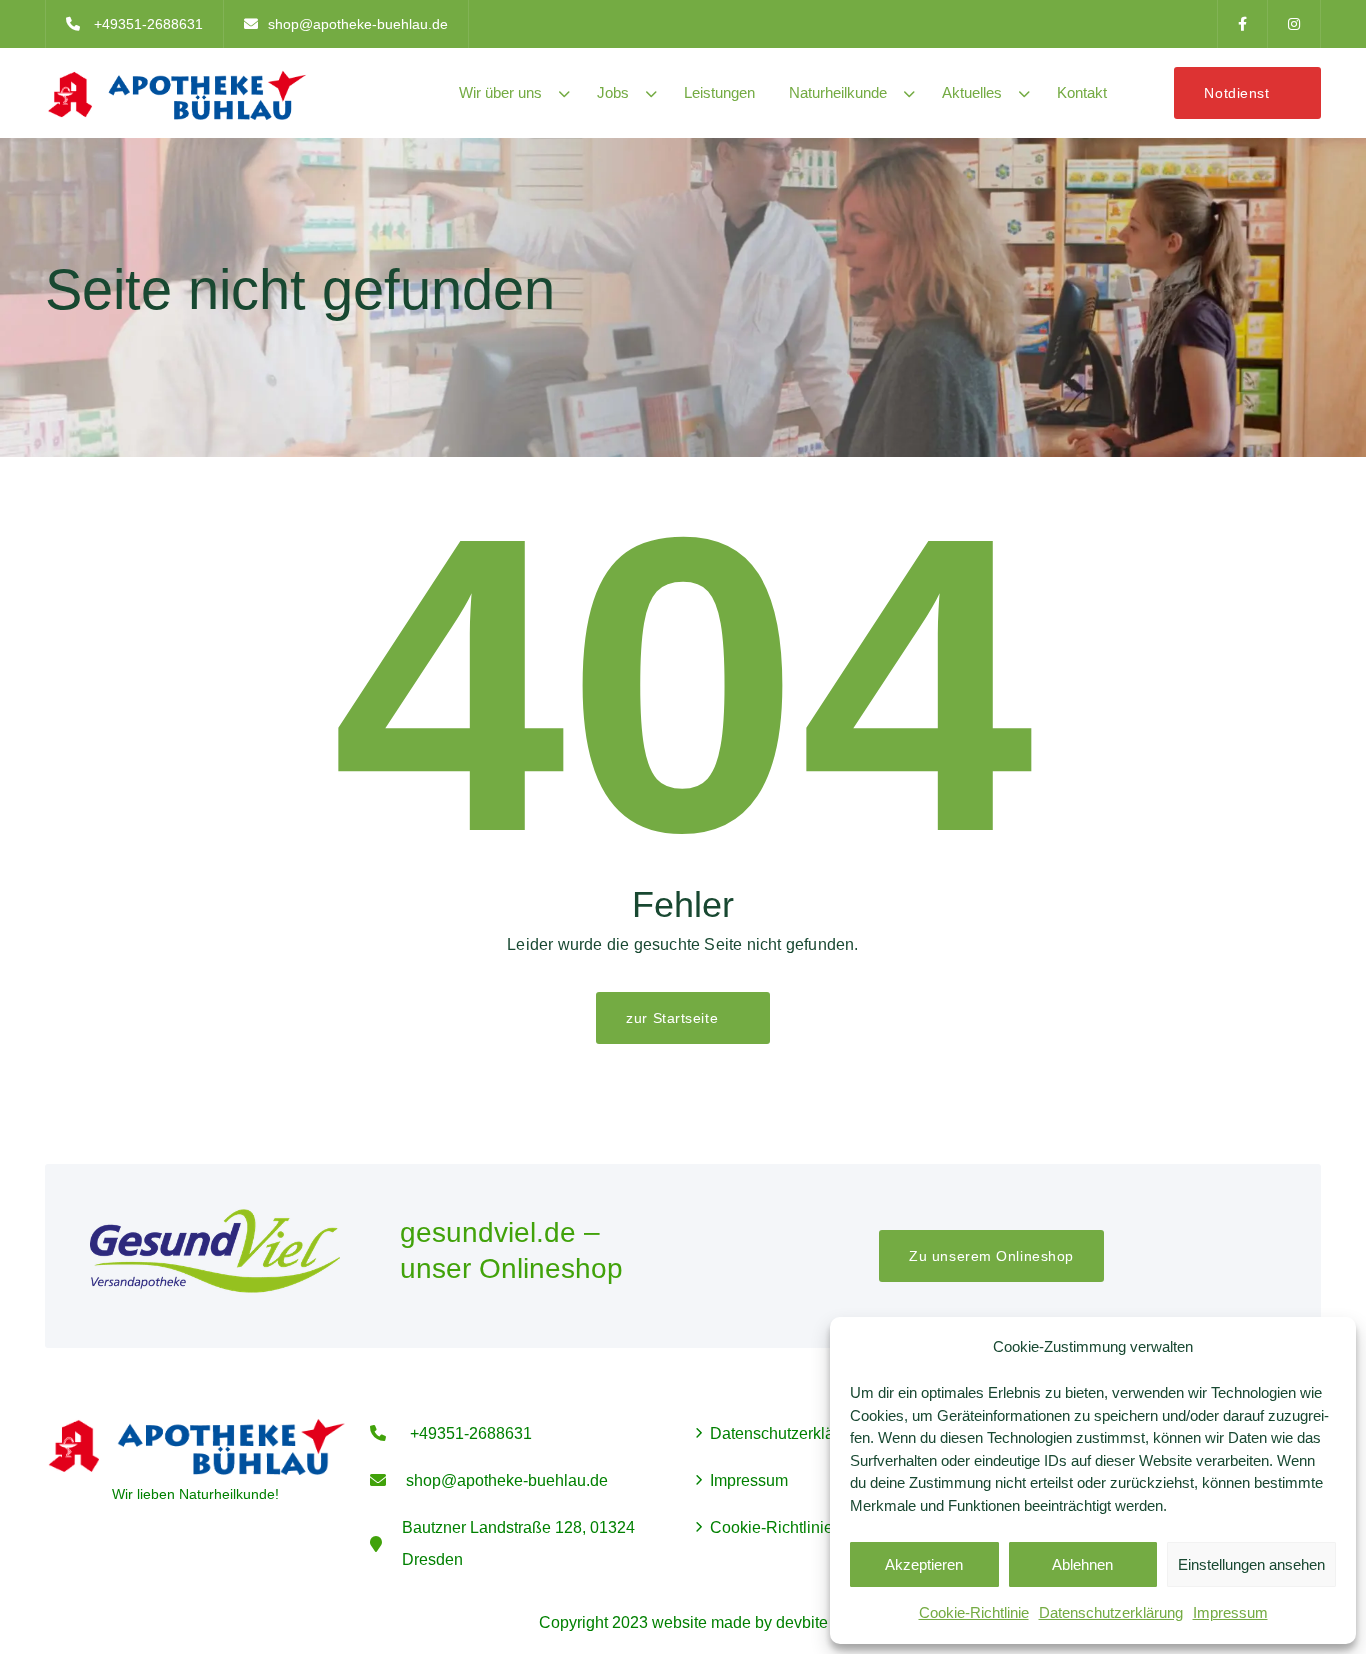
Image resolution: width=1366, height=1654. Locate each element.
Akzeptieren (924, 1564)
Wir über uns (500, 92)
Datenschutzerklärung (1111, 1612)
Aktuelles (972, 92)
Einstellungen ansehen (1251, 1564)
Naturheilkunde (838, 92)
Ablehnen (1082, 1564)
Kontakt (1082, 92)
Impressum (1230, 1612)
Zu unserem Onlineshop (991, 1256)
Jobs (613, 92)
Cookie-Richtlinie (974, 1612)
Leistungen (719, 92)
